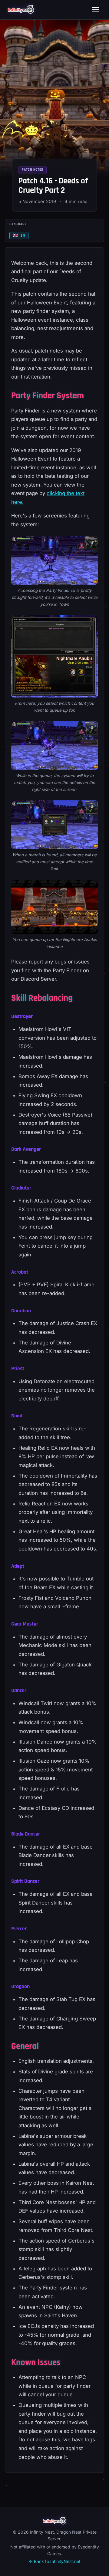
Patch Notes (33, 170)
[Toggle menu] (96, 10)
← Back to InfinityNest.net (55, 2561)
